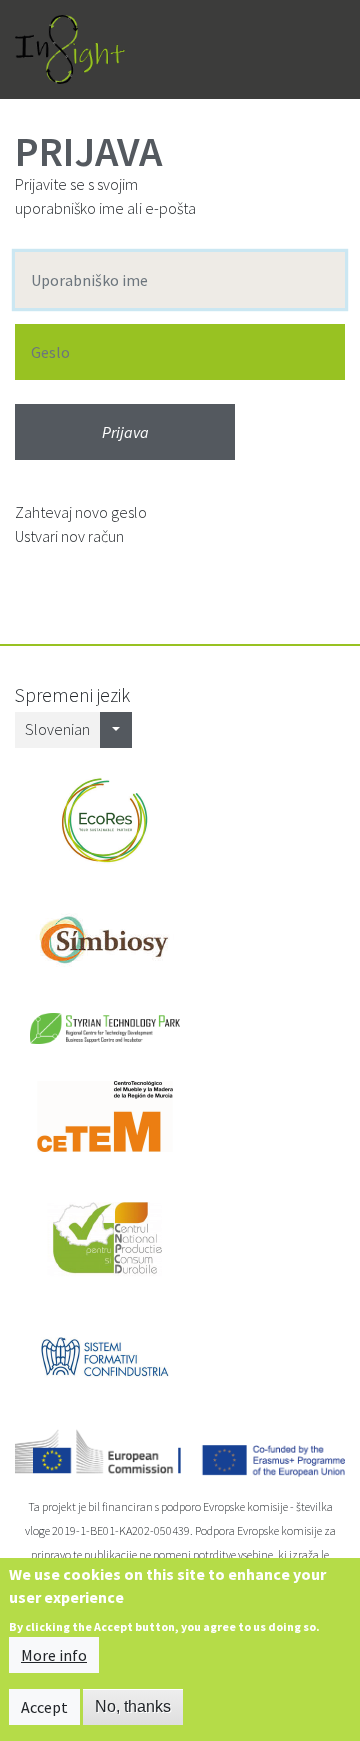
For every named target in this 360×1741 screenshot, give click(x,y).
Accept (44, 1707)
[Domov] (70, 49)
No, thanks (133, 1706)
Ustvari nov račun (69, 536)
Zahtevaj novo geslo (81, 512)
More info (54, 1655)
